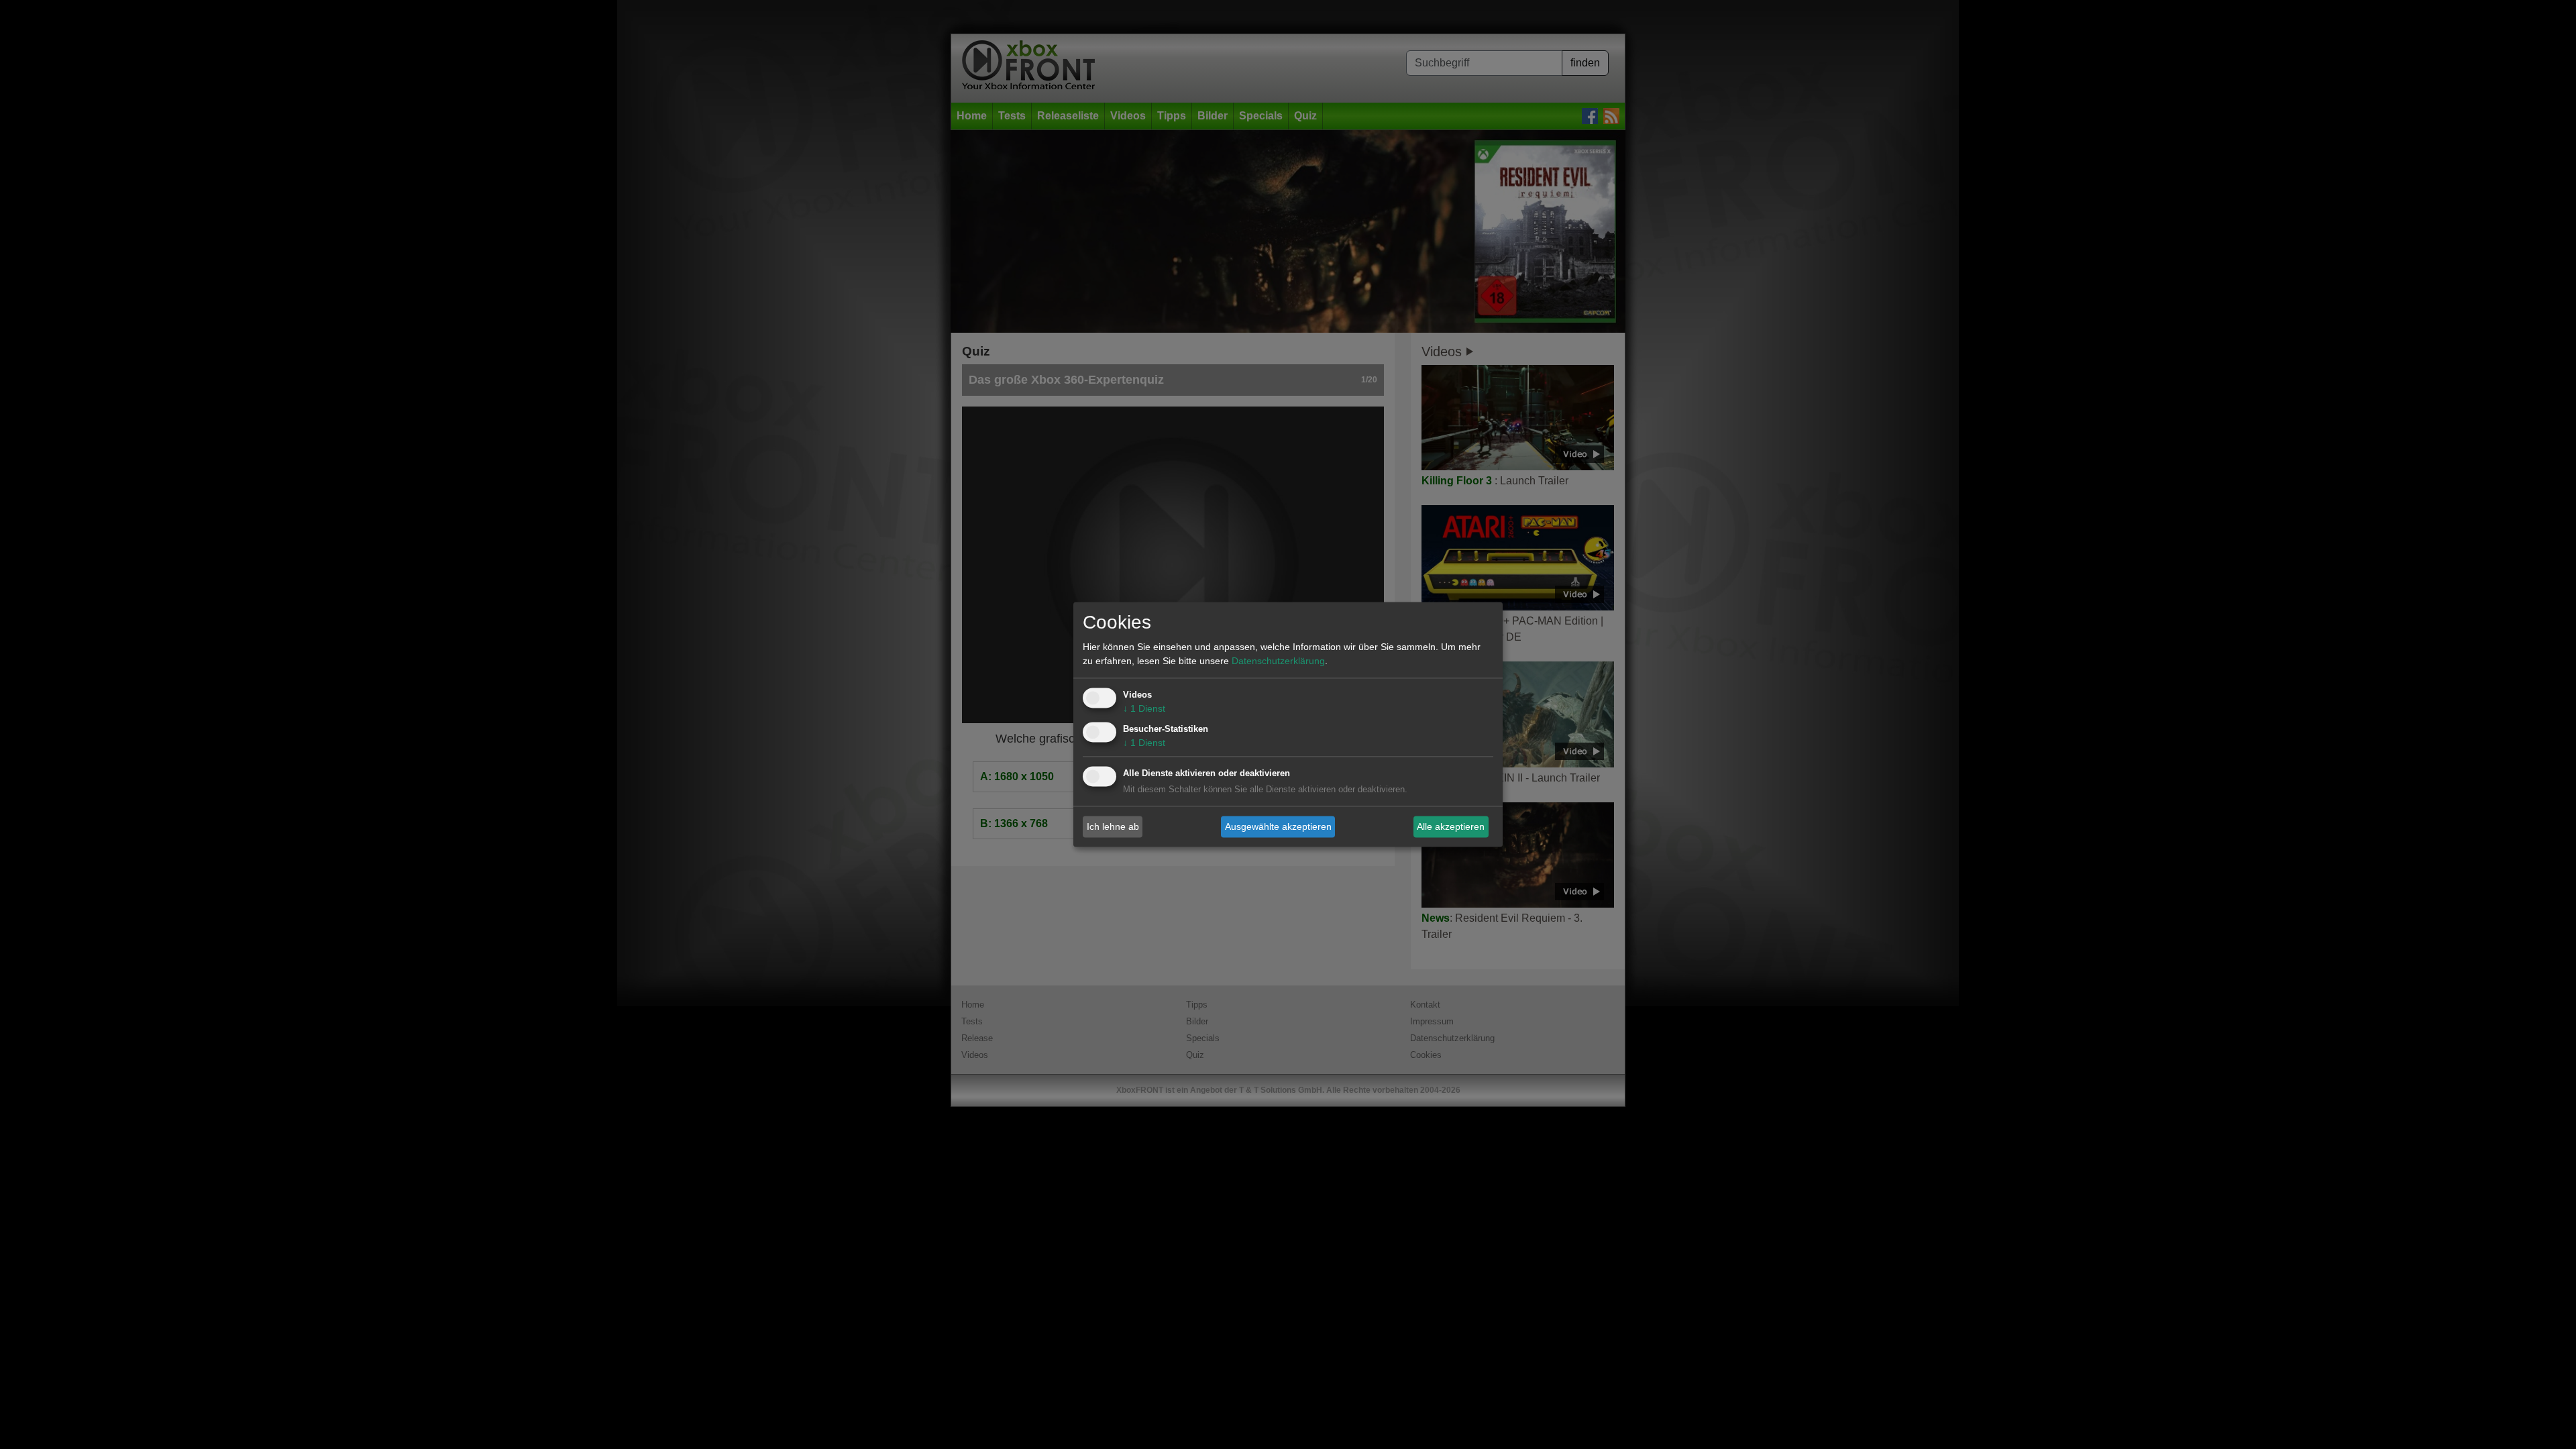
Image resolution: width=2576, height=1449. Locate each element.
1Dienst (1144, 709)
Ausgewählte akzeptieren (1278, 826)
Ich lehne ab (1113, 826)
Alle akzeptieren (1451, 826)
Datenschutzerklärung (1278, 661)
